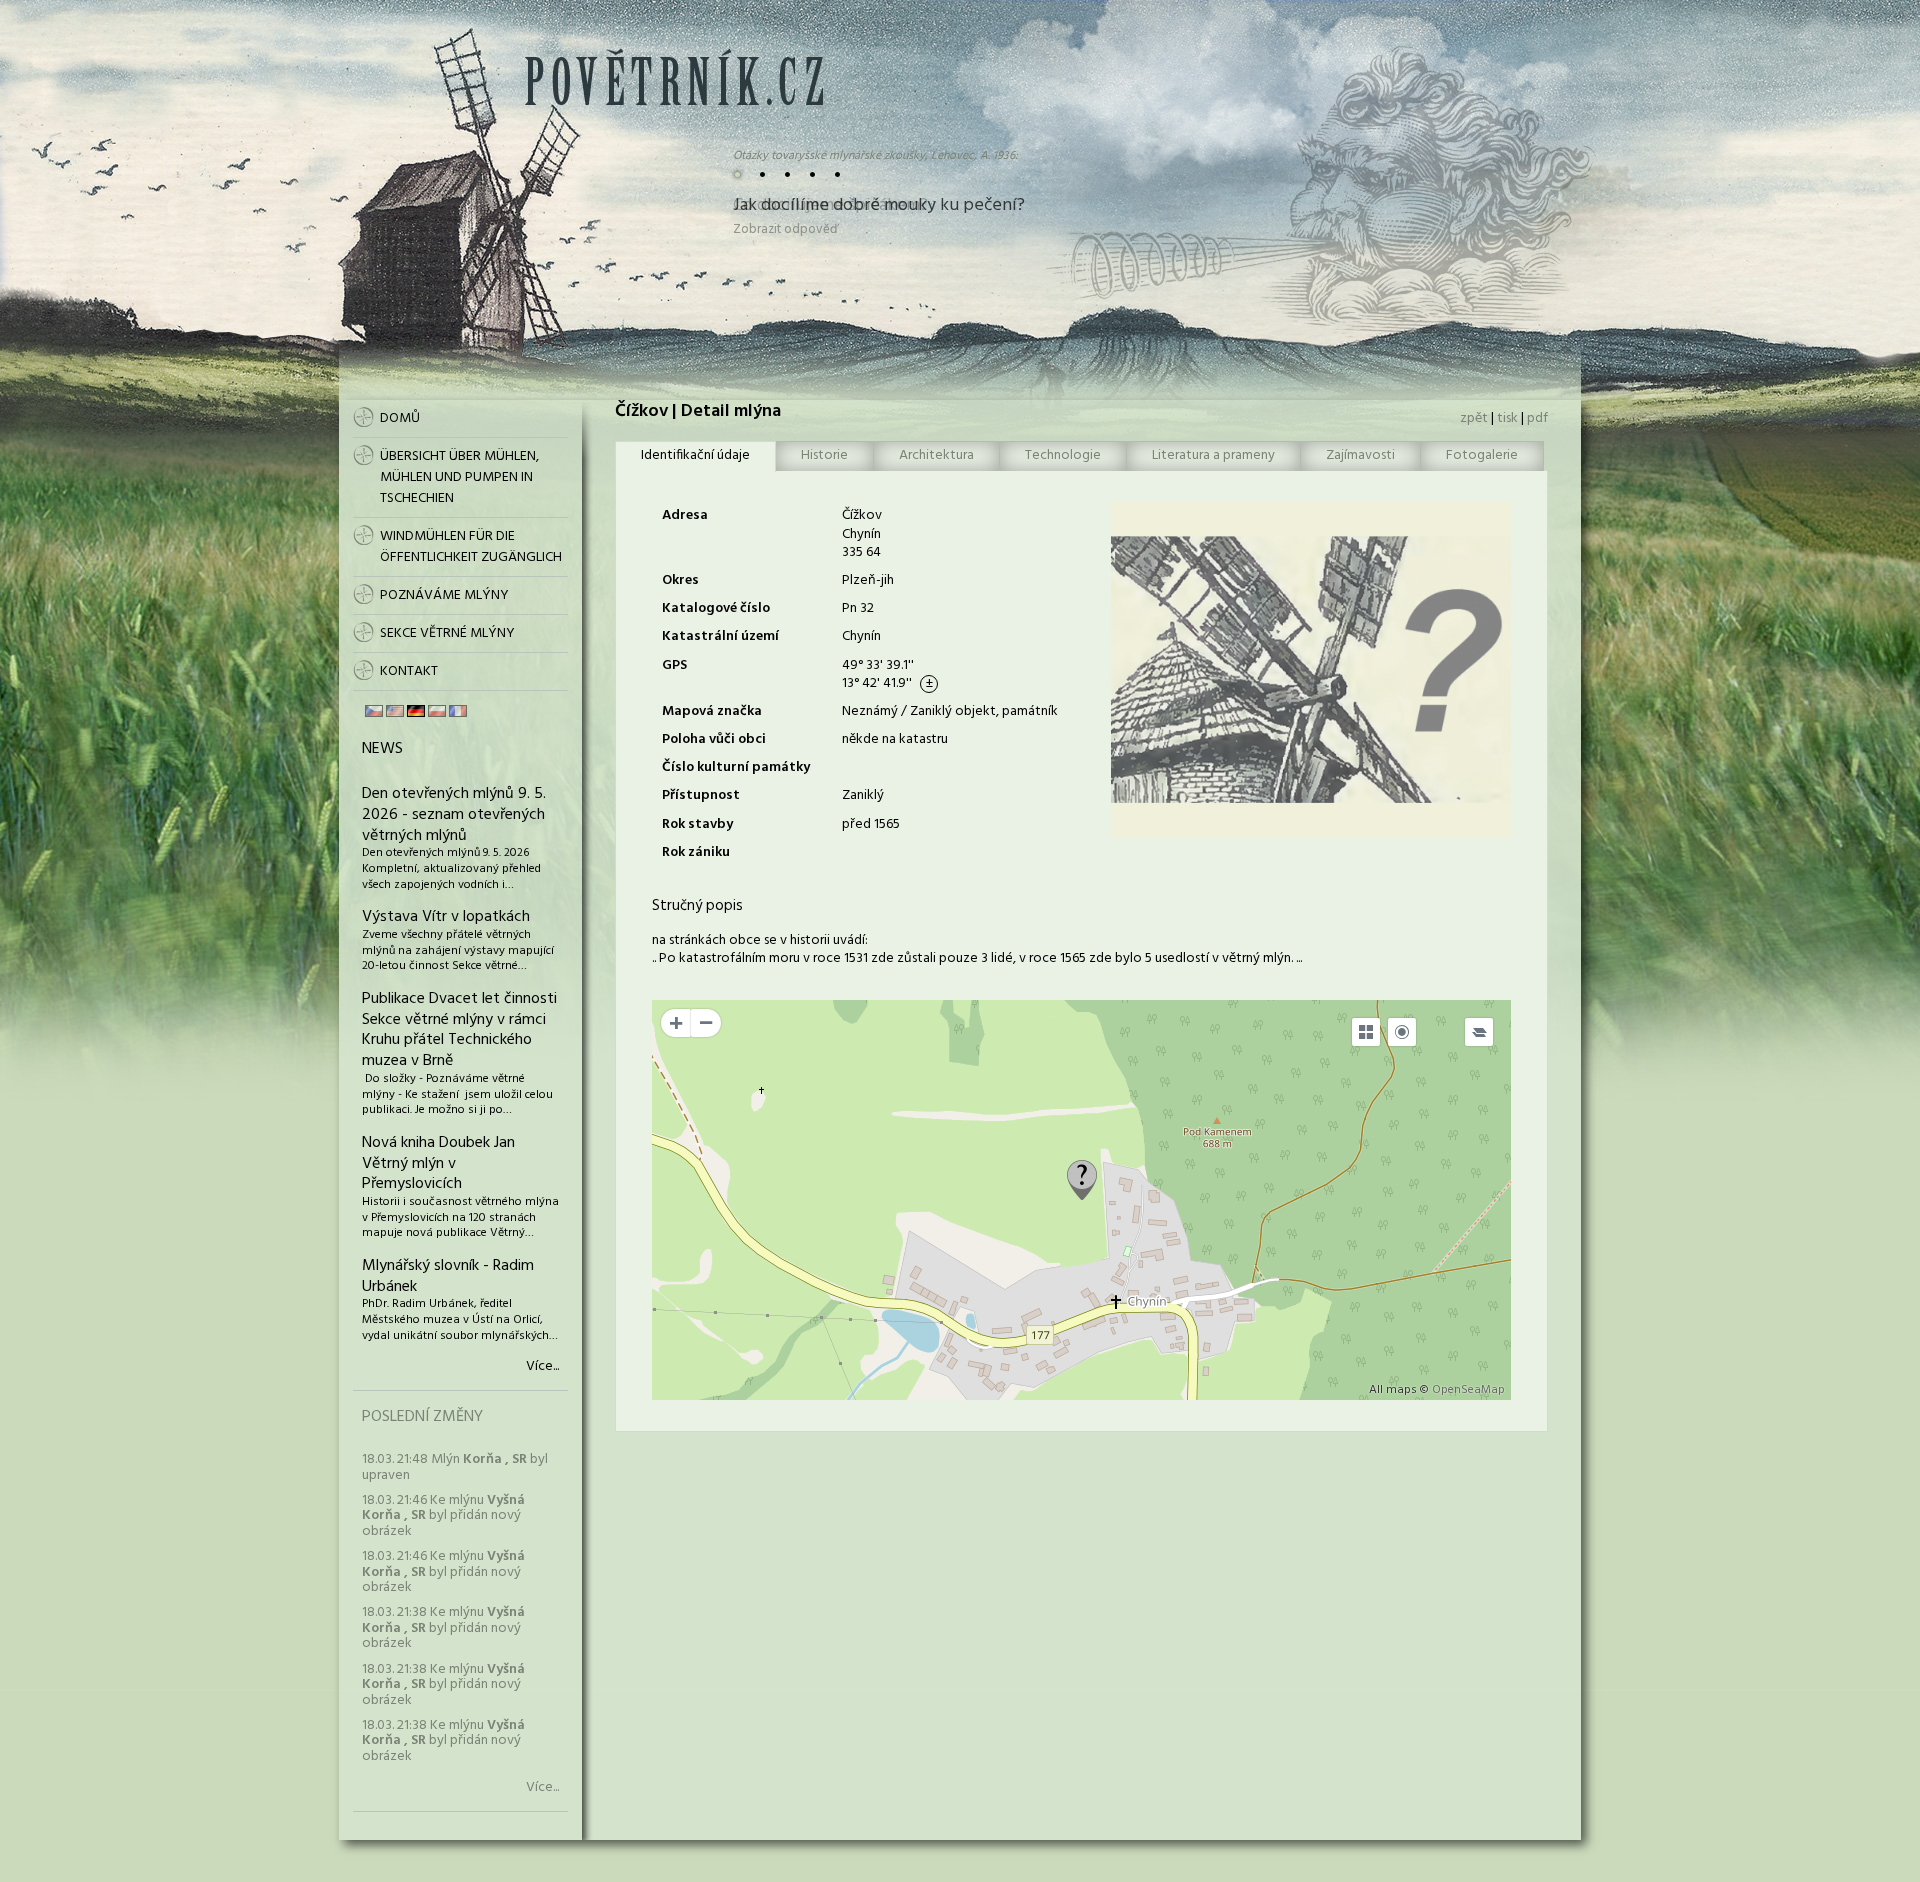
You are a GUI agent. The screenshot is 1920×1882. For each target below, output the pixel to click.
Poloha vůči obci (714, 739)
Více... (542, 1367)
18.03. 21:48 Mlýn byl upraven (455, 1467)
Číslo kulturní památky (736, 767)
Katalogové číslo (716, 608)
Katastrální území (720, 636)
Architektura (936, 455)
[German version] (416, 711)
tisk (1507, 418)
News (382, 749)
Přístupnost (701, 795)
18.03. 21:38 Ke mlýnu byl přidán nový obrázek (443, 1628)
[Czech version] (374, 711)
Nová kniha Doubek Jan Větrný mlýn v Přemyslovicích (438, 1164)
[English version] (395, 711)
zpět (1474, 418)
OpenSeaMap (1468, 1390)
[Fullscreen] (1366, 1032)
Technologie (1063, 455)
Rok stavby (697, 824)
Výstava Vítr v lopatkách (446, 917)
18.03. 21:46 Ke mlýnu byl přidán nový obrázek (443, 1516)
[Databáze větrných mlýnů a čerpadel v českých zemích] (674, 101)
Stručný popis (697, 906)
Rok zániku (696, 852)
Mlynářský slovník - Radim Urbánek (448, 1276)
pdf (1537, 418)
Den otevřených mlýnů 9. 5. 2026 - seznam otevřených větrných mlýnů (454, 815)
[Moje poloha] (1402, 1032)
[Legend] (1479, 1032)
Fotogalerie (1482, 455)
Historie (824, 455)
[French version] (458, 711)
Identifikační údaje (695, 455)
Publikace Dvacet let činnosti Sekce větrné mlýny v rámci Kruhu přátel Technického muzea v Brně (459, 1030)
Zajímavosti (1360, 455)
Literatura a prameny (1213, 455)
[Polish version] (437, 711)
